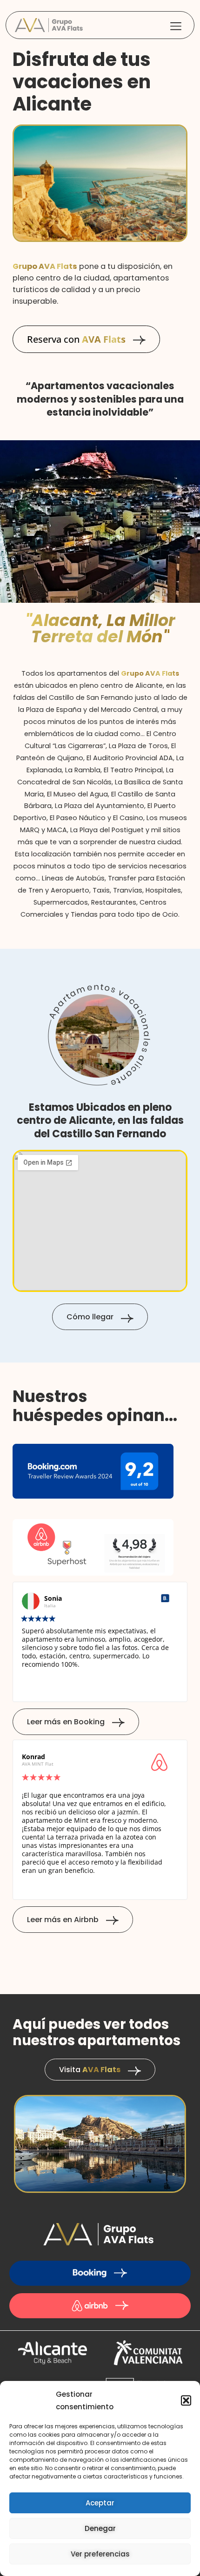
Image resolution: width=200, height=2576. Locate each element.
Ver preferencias (100, 2554)
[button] (186, 2400)
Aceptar (100, 2503)
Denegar (100, 2528)
